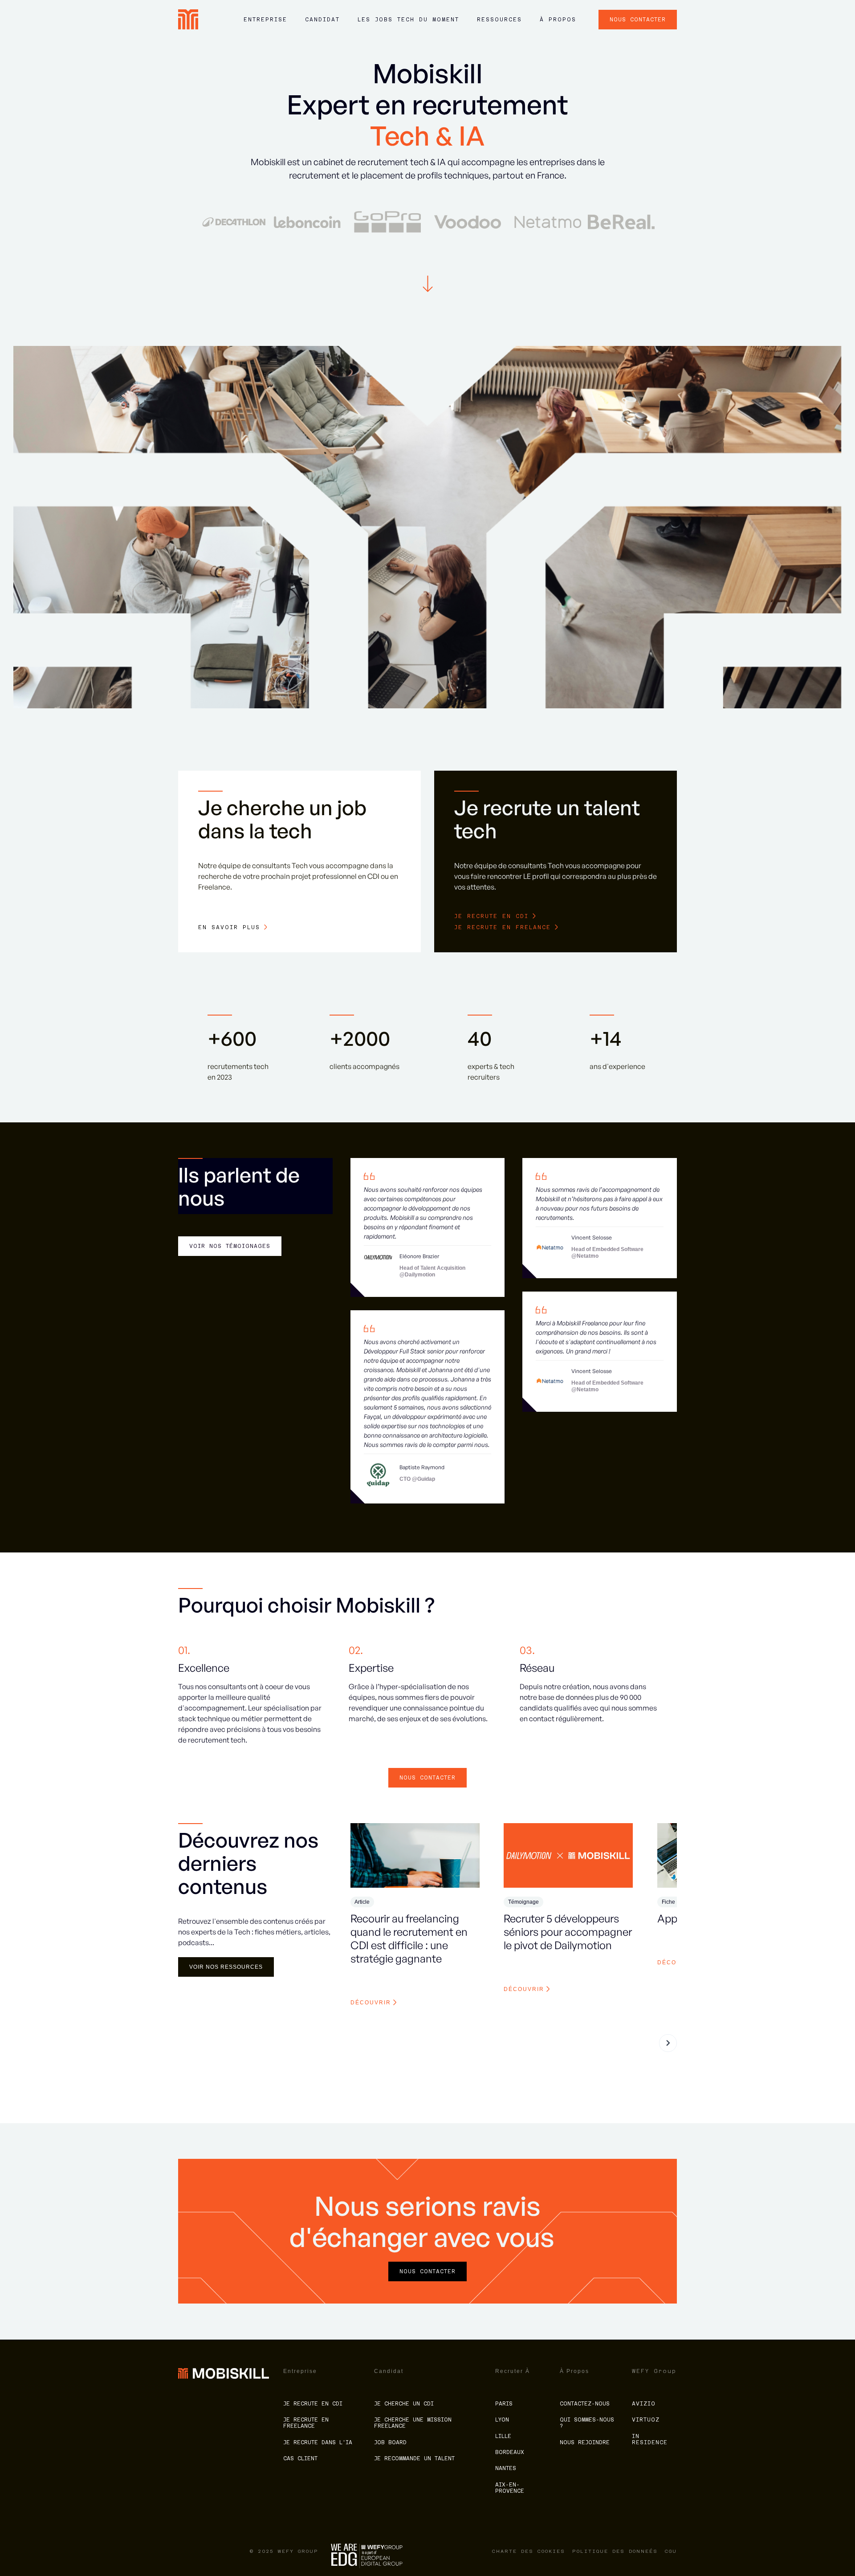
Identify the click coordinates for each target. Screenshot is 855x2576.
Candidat (322, 20)
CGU (671, 2551)
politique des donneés (615, 2551)
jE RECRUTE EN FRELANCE (503, 927)
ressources (499, 20)
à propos (558, 20)
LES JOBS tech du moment (408, 20)
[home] (188, 19)
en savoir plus (229, 927)
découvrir (371, 2003)
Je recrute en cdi (491, 916)
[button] (265, 24)
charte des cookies (529, 2551)
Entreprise (265, 20)
